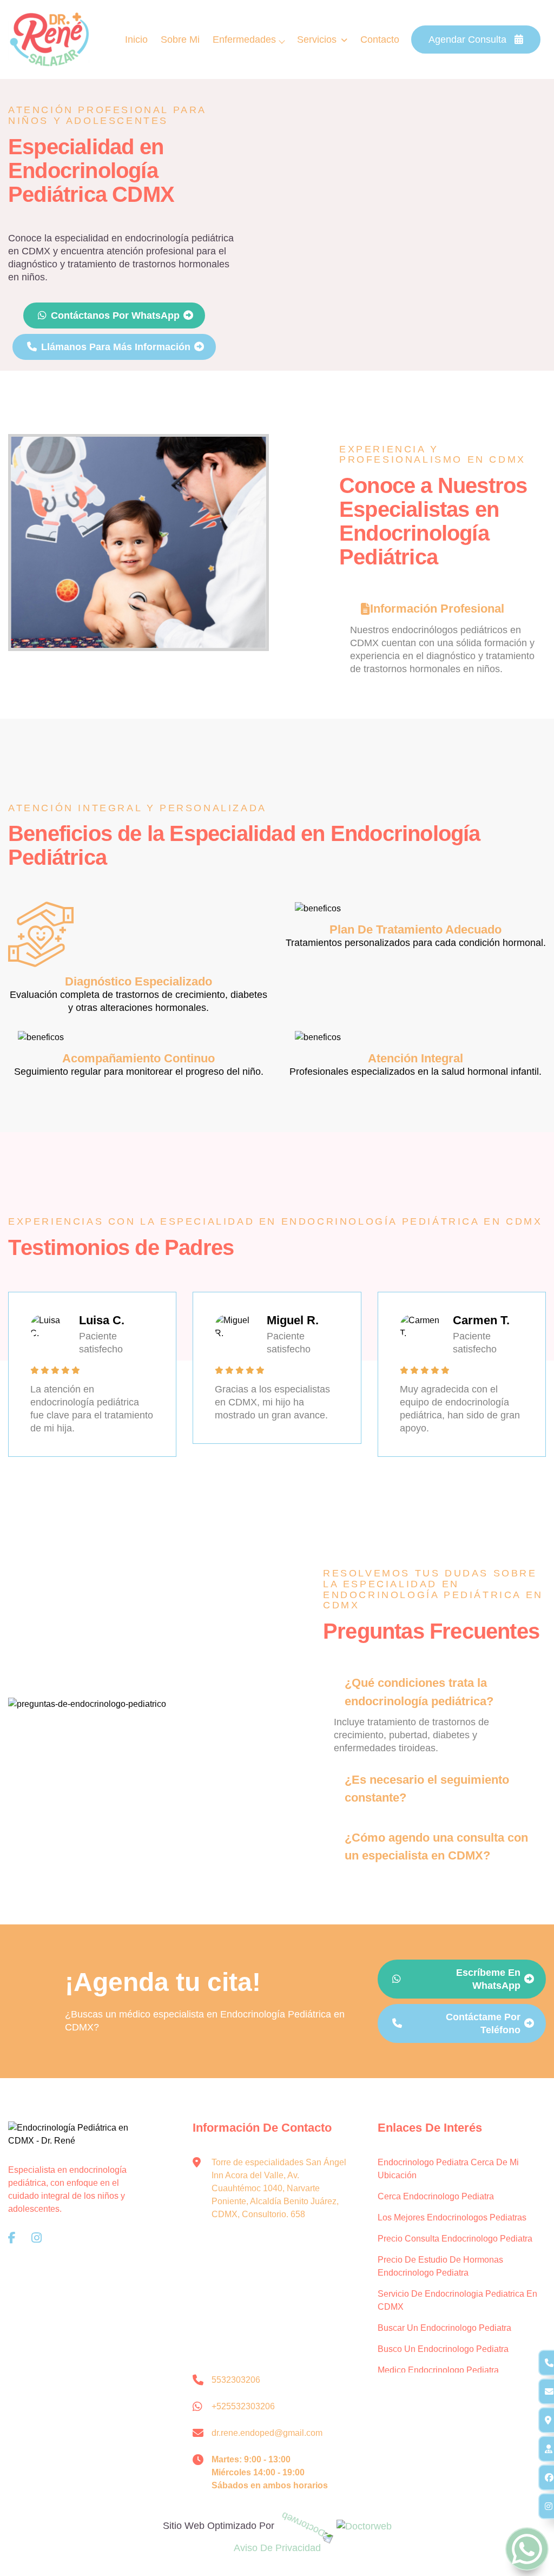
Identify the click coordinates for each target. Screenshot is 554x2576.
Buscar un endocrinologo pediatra (444, 2328)
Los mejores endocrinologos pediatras (452, 2217)
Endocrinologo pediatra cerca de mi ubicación (448, 2169)
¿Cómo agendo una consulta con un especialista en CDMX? (436, 1846)
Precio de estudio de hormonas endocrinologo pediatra (440, 2266)
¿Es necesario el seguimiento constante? (427, 1789)
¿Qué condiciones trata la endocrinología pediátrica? (419, 1692)
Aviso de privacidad (277, 2548)
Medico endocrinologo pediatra (438, 2370)
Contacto (380, 40)
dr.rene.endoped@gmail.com (267, 2433)
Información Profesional (437, 609)
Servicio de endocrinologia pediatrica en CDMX (457, 2300)
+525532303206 (243, 2406)
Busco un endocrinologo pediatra (443, 2349)
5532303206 (236, 2380)
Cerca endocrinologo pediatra (436, 2196)
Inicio (136, 40)
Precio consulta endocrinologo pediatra (455, 2239)
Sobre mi (180, 40)
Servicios (317, 40)
